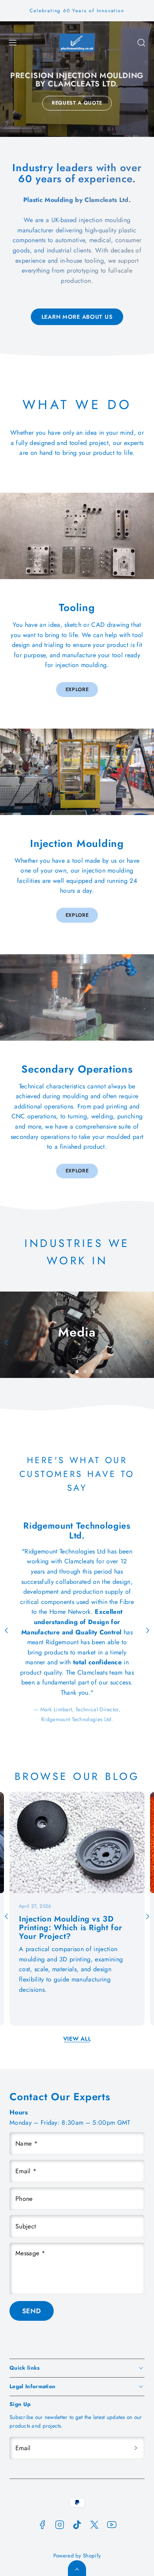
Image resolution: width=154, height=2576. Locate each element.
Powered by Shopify (77, 2555)
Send (32, 2311)
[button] (13, 43)
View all (77, 2039)
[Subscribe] (136, 2448)
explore (77, 689)
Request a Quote (77, 103)
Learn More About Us (77, 317)
